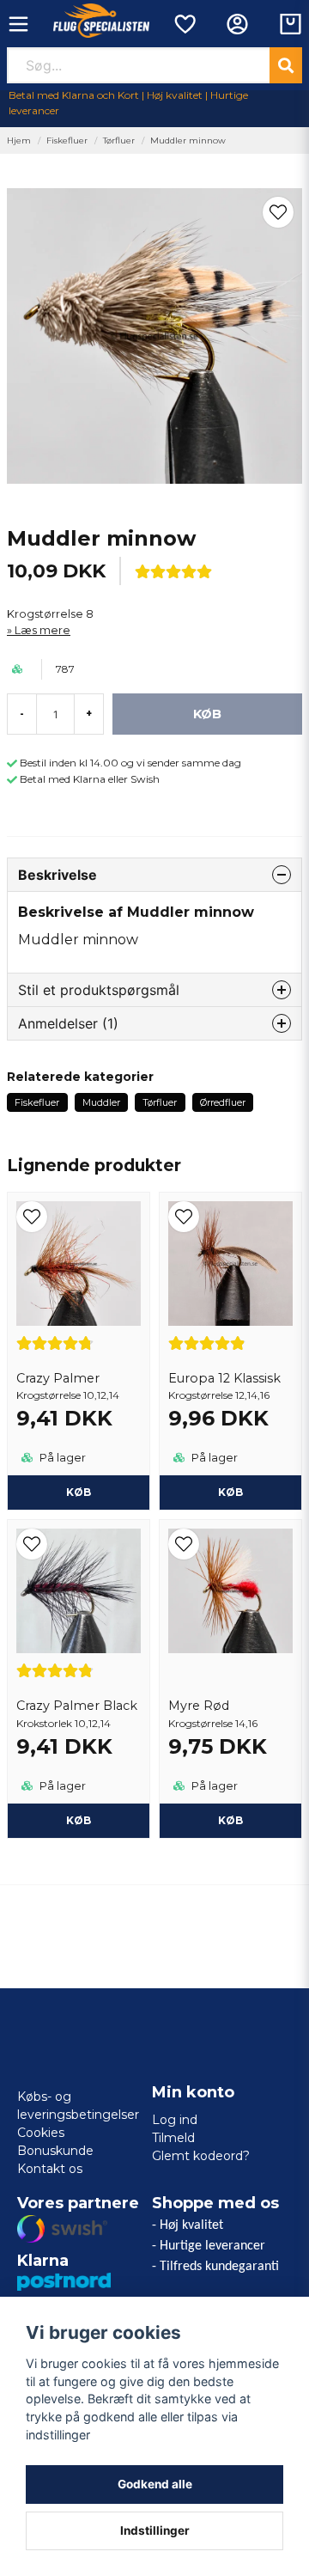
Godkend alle (155, 2484)
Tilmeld (173, 2138)
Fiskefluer (67, 140)
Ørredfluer (223, 1102)
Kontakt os (50, 2169)
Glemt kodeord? (201, 2156)
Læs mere (42, 630)
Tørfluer (119, 140)
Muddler (101, 1102)
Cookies (41, 2133)
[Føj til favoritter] (184, 24)
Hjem (19, 140)
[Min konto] (237, 24)
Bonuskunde (55, 2151)
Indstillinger (155, 2530)
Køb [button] (79, 1492)
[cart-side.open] (291, 24)
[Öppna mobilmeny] (18, 24)
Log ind (175, 2120)
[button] (278, 212)
